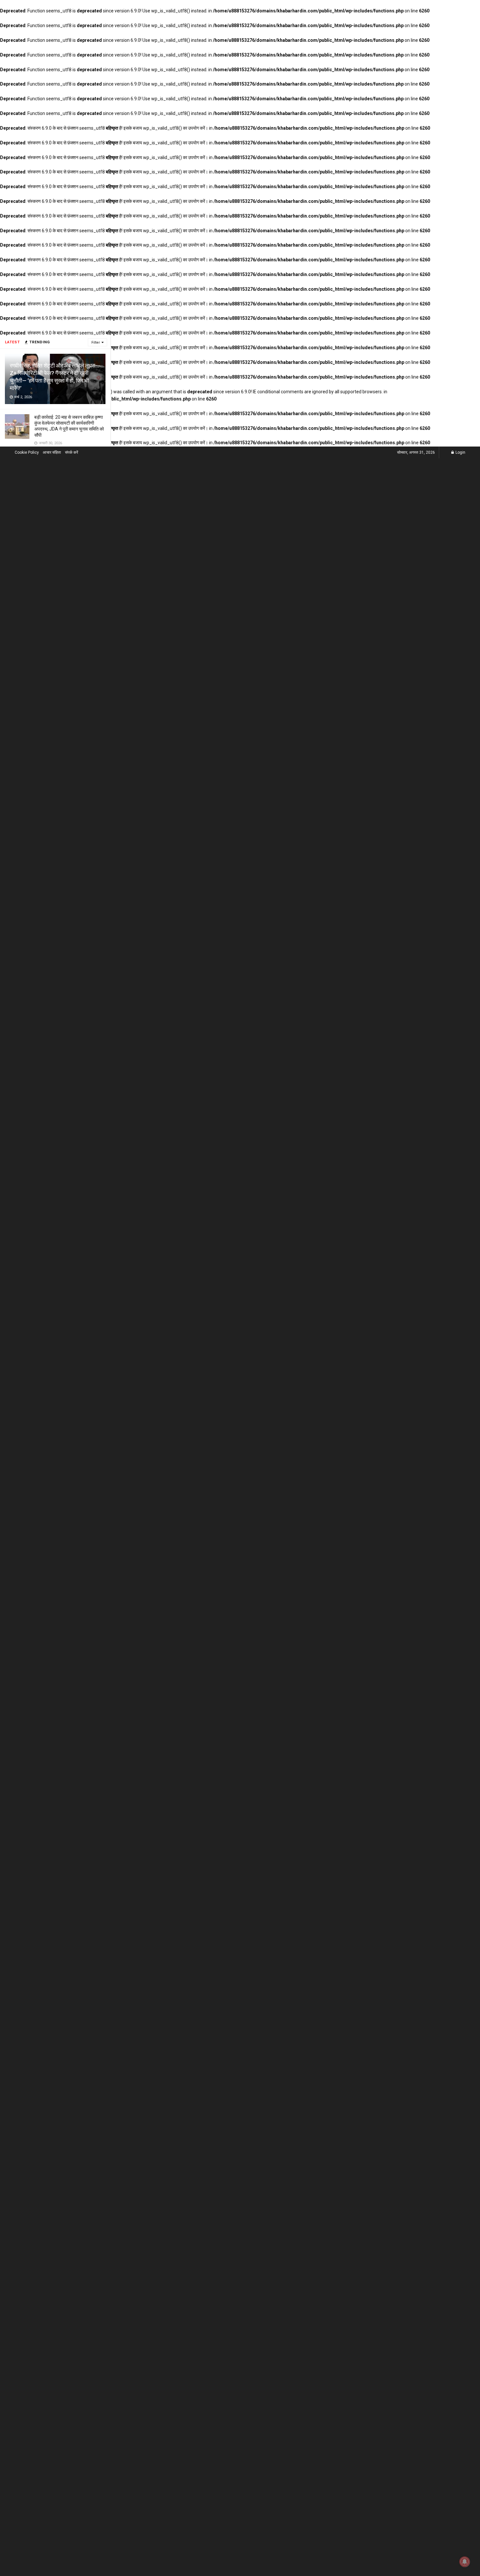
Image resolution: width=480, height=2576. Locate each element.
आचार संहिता (52, 452)
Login (460, 452)
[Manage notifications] (465, 2562)
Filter (96, 342)
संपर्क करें (72, 452)
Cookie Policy (27, 452)
